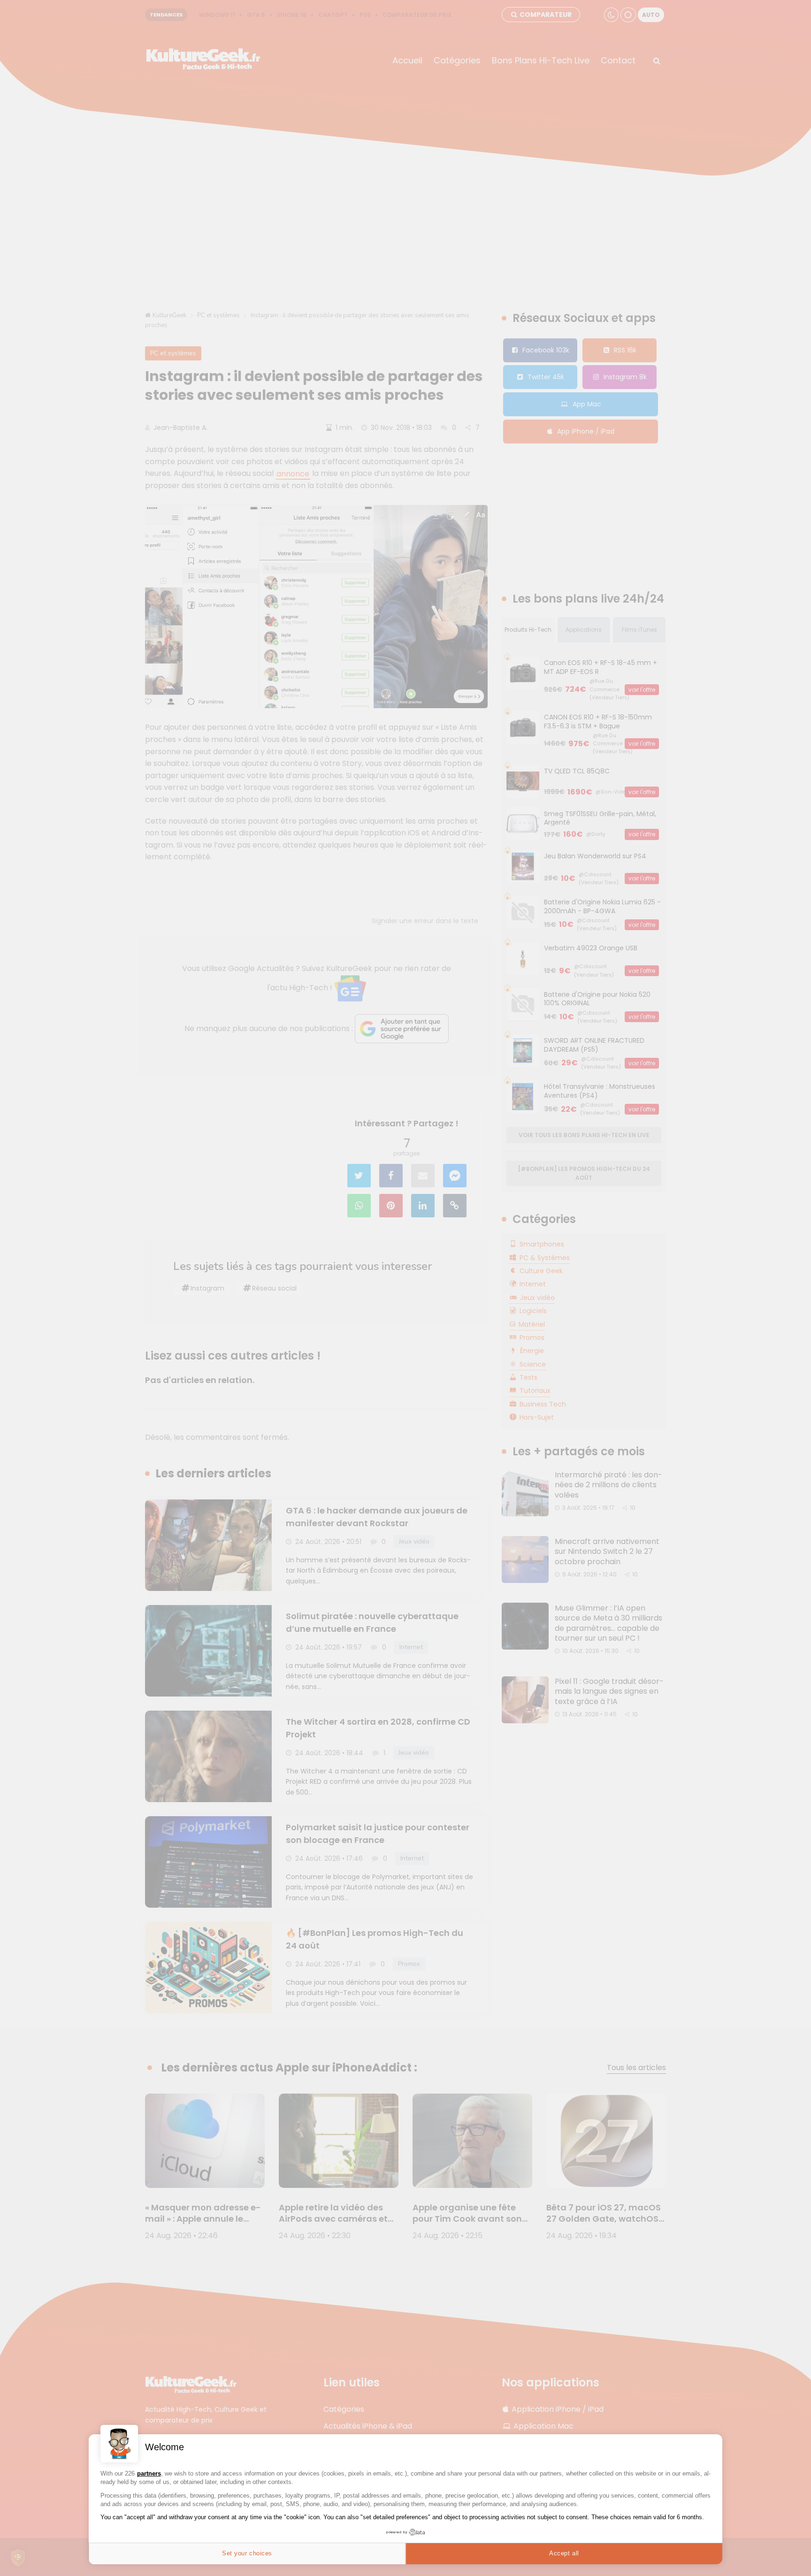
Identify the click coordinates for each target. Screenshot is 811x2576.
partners (149, 2473)
